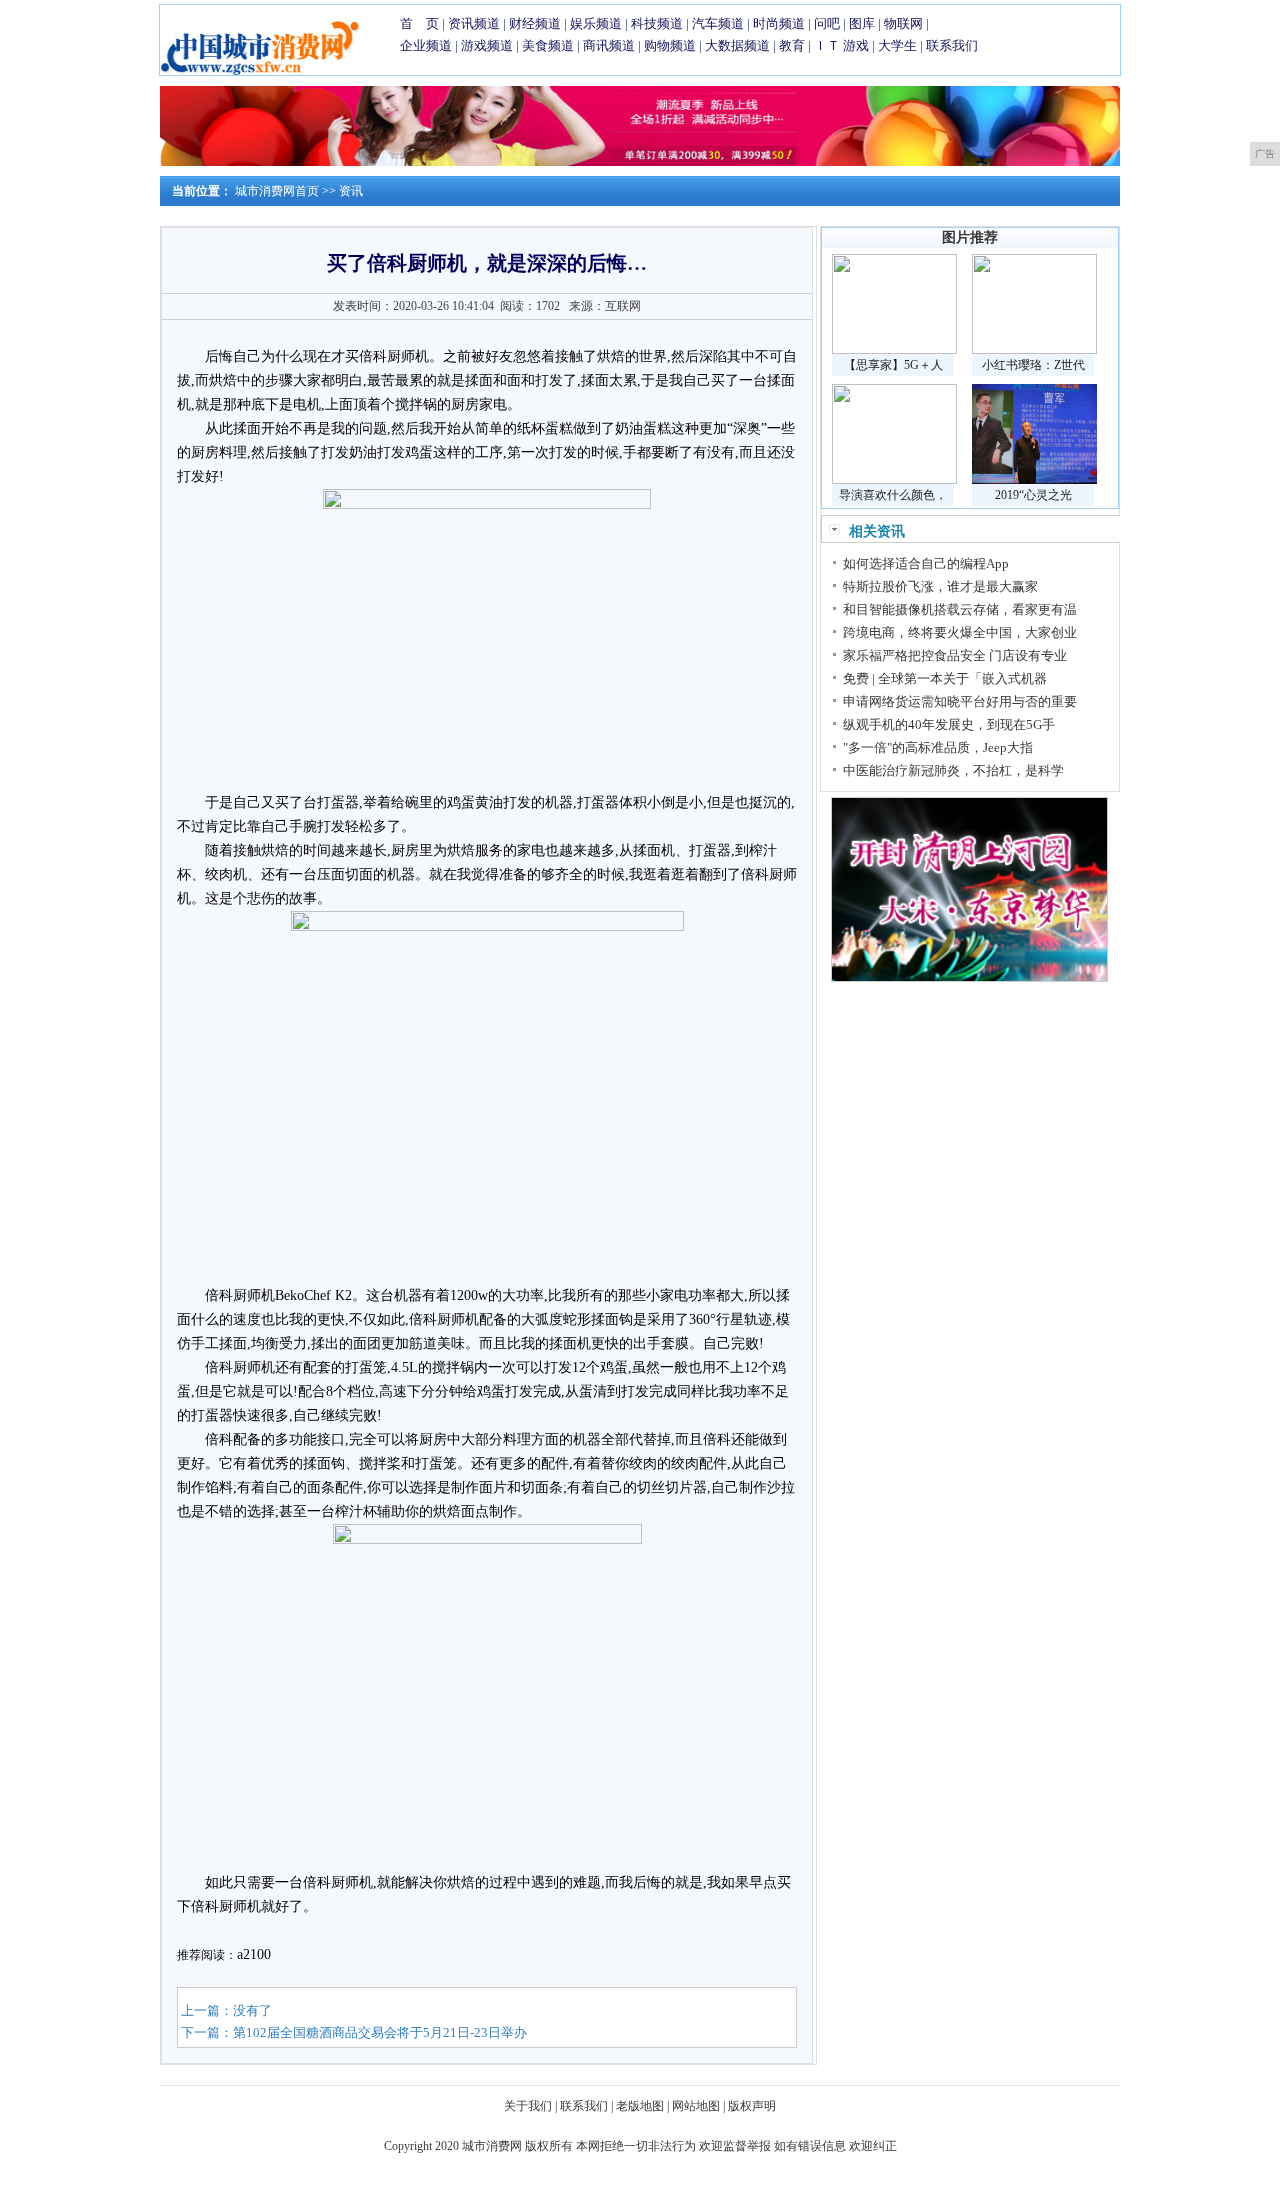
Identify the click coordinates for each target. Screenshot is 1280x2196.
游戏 (856, 45)
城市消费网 (492, 2146)
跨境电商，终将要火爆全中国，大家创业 (960, 632)
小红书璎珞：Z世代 (1033, 365)
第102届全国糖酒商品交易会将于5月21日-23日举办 (380, 2032)
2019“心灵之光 (1033, 495)
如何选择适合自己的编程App (926, 563)
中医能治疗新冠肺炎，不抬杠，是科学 (953, 770)
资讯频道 (474, 23)
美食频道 (548, 45)
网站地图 (696, 2106)
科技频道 (657, 23)
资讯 (351, 191)
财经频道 (535, 23)
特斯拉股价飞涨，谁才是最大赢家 (940, 586)
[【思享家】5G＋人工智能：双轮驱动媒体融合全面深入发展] (894, 350)
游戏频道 (487, 45)
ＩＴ (827, 45)
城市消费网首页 (277, 191)
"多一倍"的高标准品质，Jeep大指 (938, 747)
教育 (792, 45)
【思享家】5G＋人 (893, 365)
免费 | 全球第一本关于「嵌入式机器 (945, 678)
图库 (862, 23)
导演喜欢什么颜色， (893, 495)
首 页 (419, 23)
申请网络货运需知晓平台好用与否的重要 (960, 701)
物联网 (903, 23)
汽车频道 (718, 23)
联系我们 (952, 45)
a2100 (254, 1954)
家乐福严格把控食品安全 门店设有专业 (955, 655)
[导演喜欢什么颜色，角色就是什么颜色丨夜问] (894, 480)
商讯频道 (609, 45)
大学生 (897, 45)
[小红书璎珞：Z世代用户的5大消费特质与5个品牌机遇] (1034, 350)
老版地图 (640, 2106)
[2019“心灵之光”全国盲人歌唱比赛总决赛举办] (1034, 480)
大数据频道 (737, 45)
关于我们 (528, 2106)
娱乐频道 (596, 23)
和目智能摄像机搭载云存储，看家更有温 (960, 609)
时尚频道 (779, 23)
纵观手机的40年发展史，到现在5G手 (949, 724)
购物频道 (670, 45)
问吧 (827, 23)
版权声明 (752, 2106)
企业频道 (426, 45)
